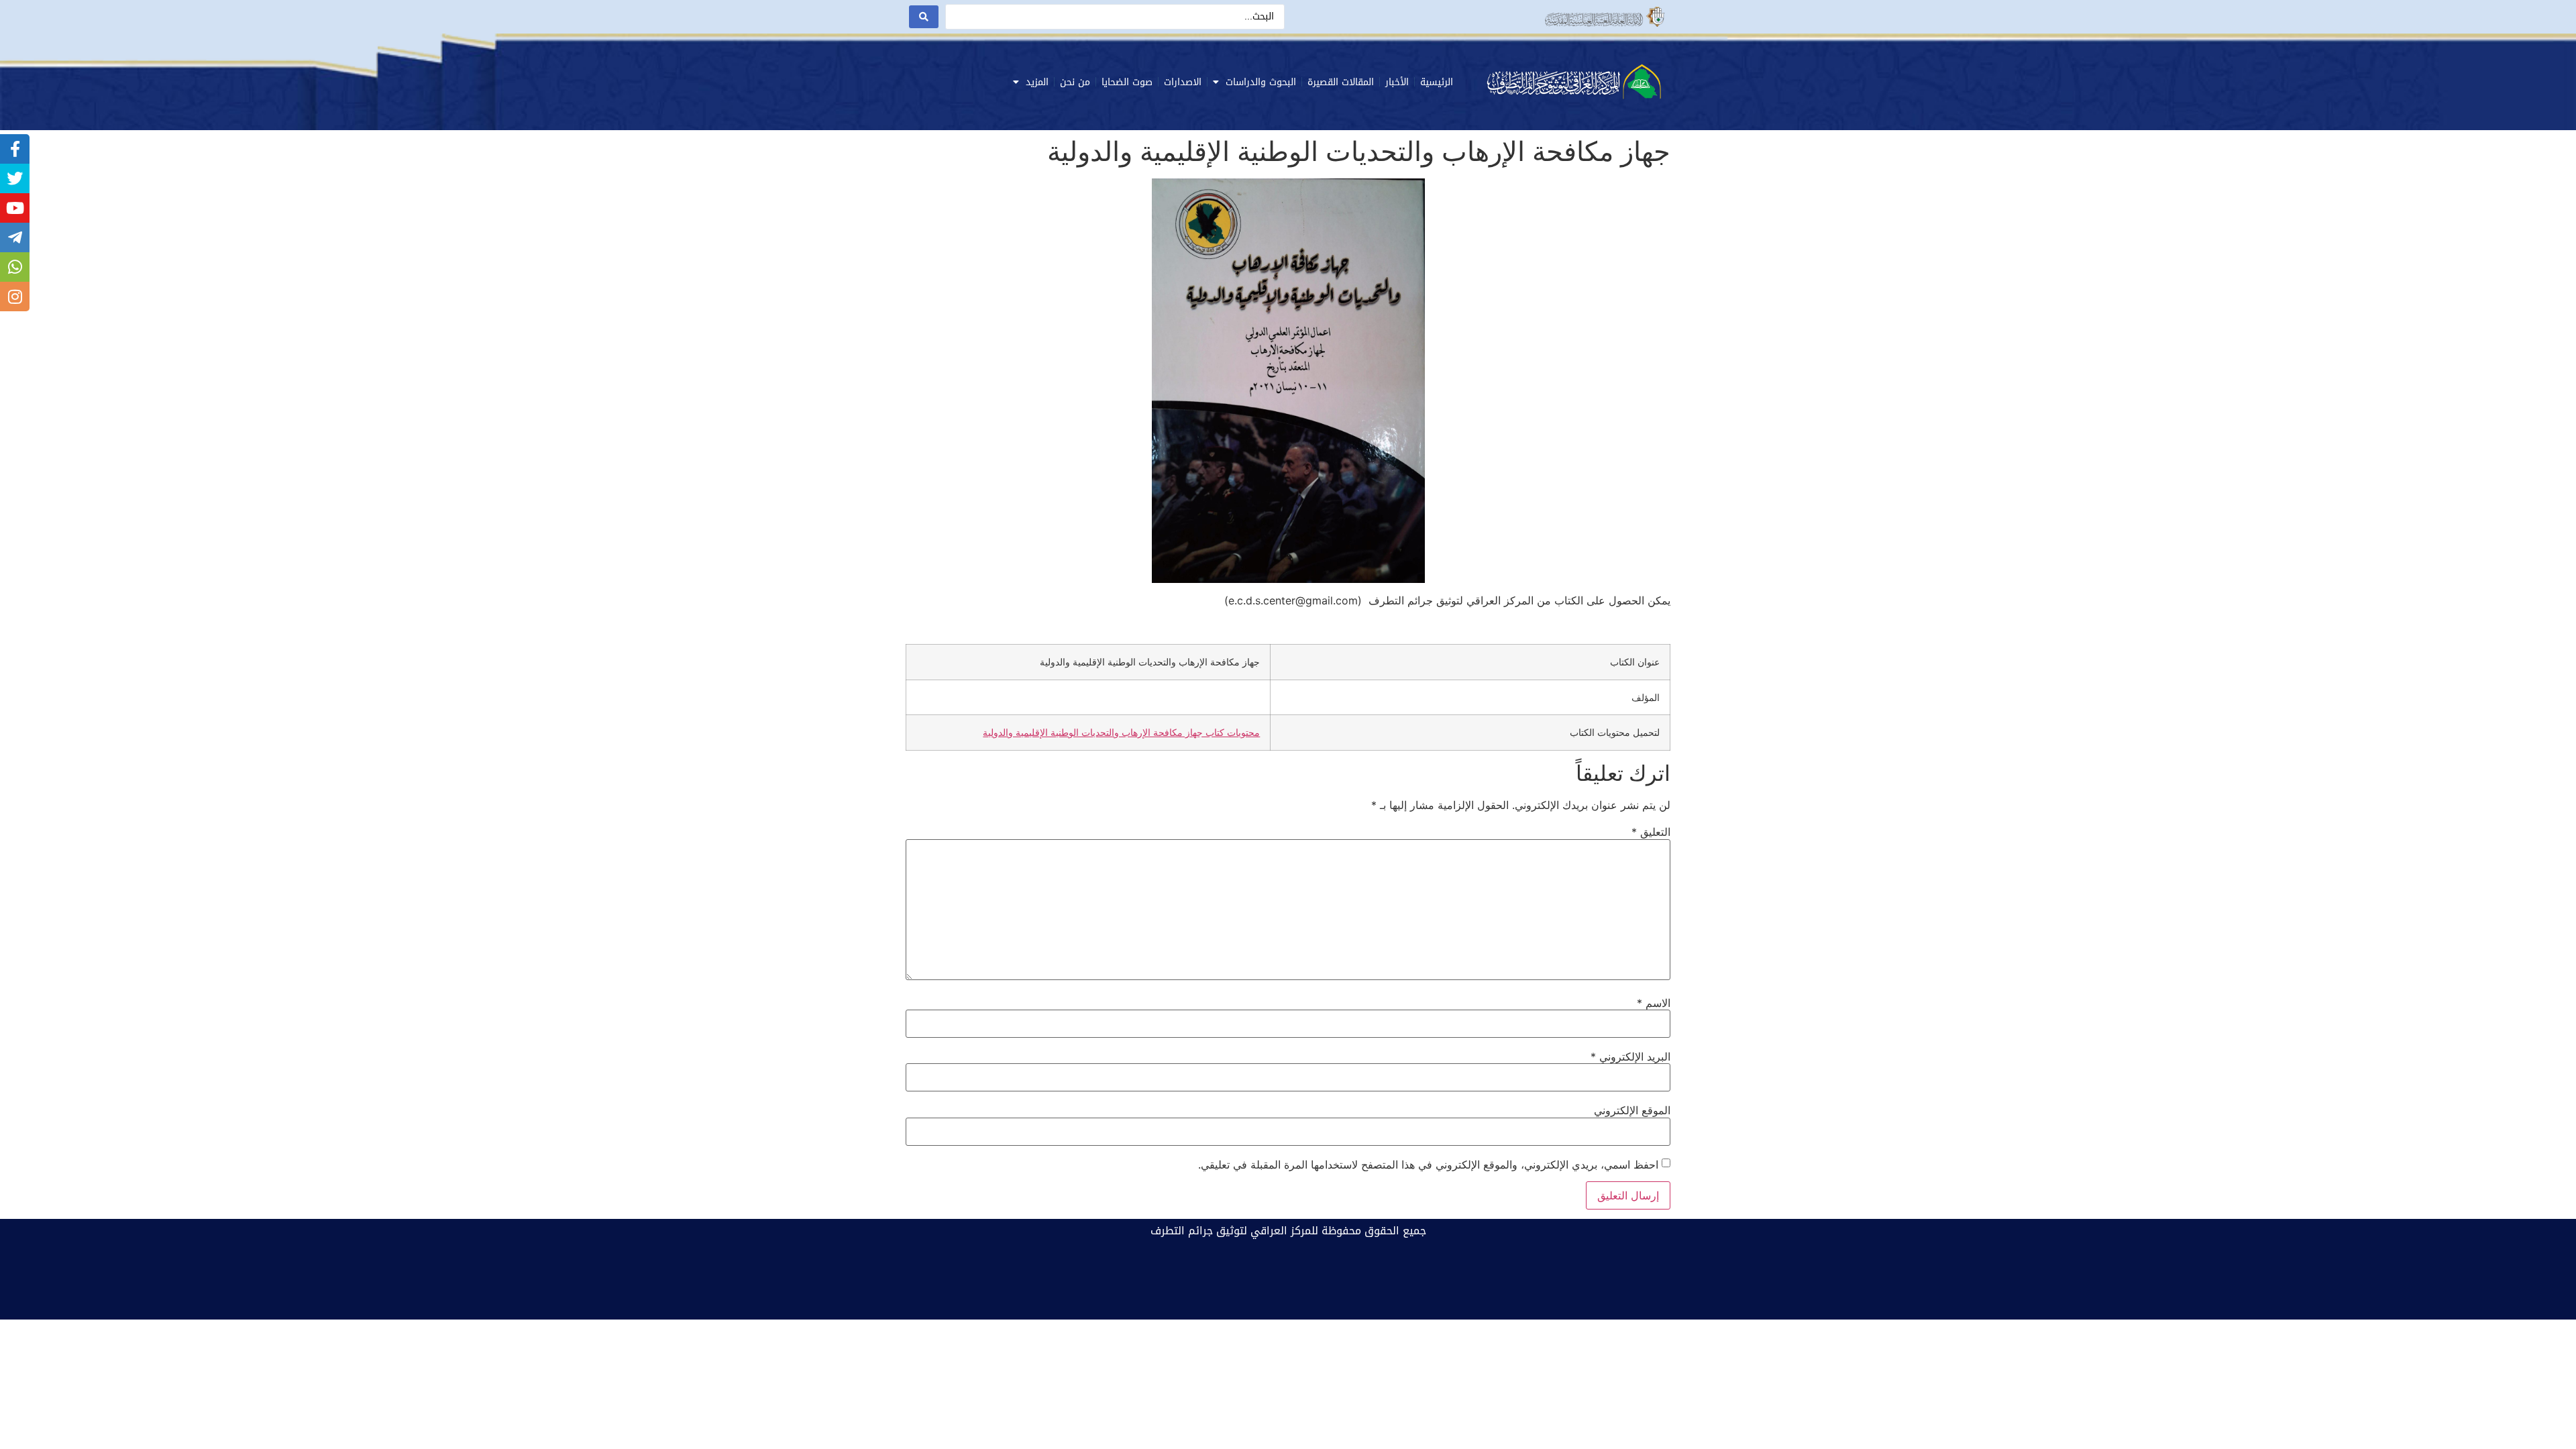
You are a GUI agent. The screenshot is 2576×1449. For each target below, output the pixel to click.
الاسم (1654, 1003)
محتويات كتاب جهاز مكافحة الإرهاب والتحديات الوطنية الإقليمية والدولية (1121, 732)
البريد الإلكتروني (1630, 1057)
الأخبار (1397, 82)
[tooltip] (15, 149)
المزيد (1037, 82)
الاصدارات (1183, 82)
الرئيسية (1437, 82)
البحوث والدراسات (1261, 82)
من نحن (1075, 82)
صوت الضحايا (1127, 82)
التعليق (1651, 832)
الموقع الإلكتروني (1632, 1110)
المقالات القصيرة (1341, 82)
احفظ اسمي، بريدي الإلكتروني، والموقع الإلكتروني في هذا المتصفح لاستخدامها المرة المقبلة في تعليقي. (1428, 1165)
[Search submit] (924, 17)
